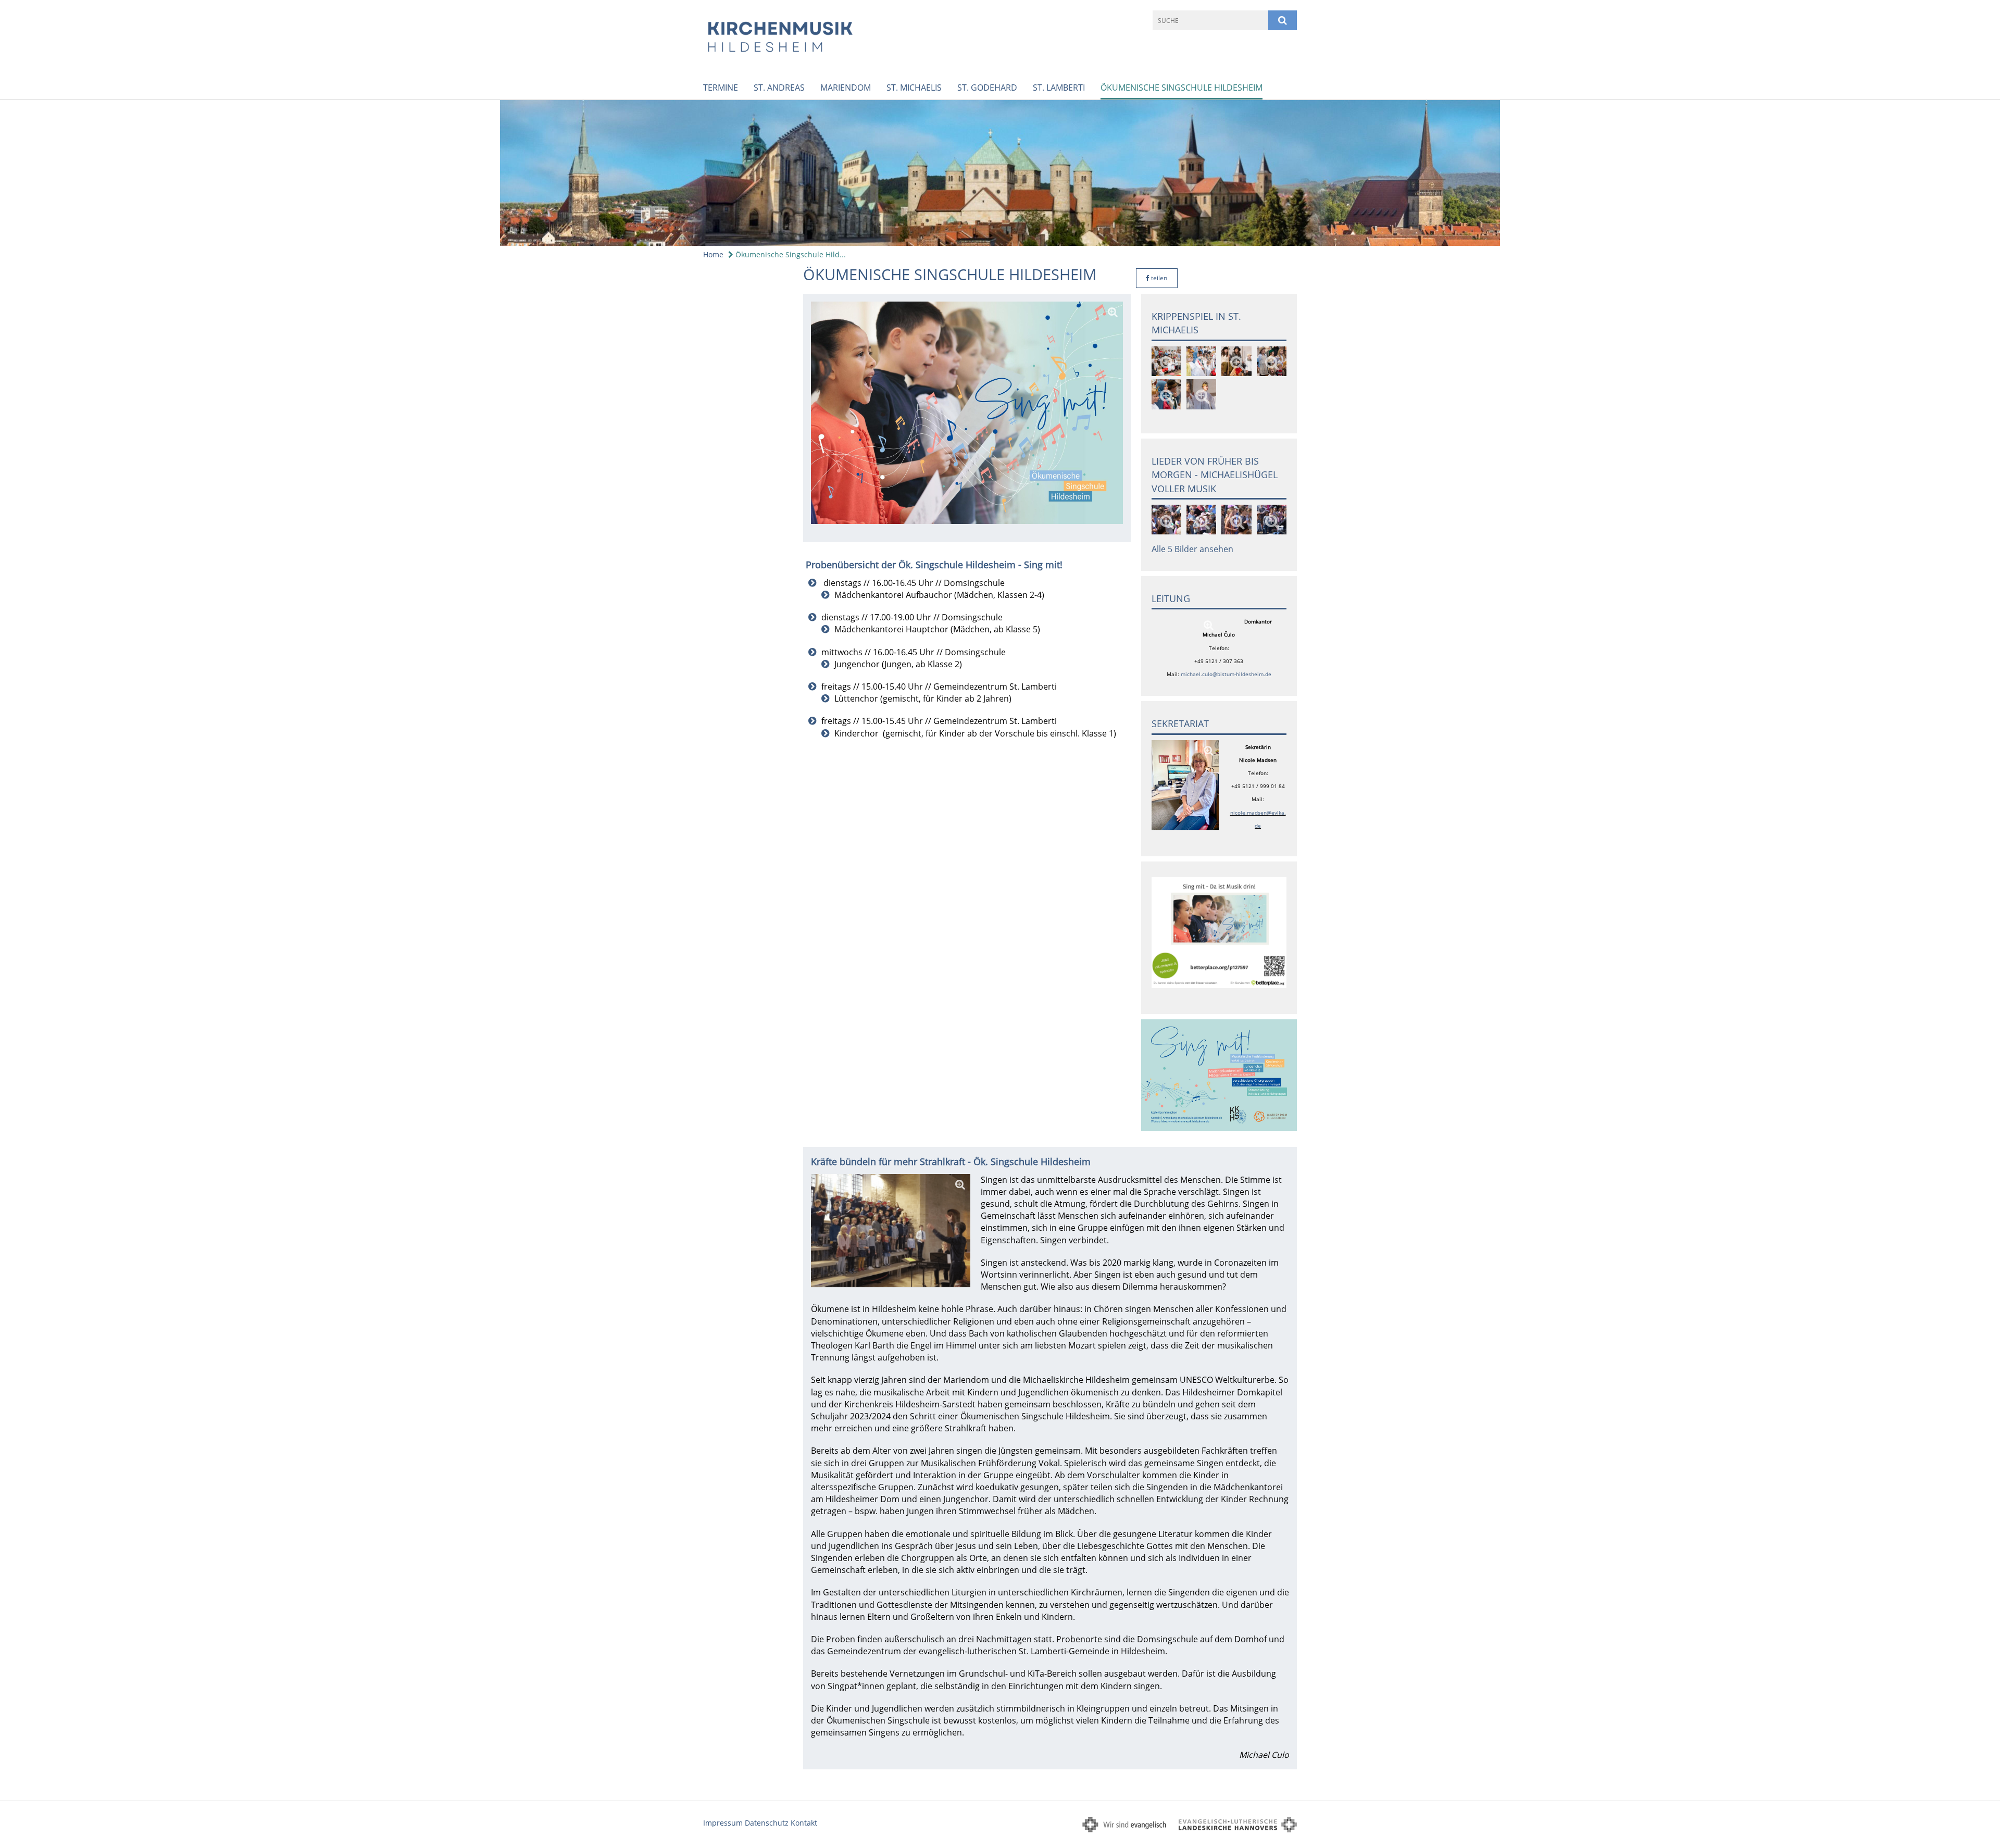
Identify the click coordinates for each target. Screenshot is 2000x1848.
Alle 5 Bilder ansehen (1192, 549)
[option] (1000, 173)
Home (713, 254)
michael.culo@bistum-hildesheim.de (1226, 674)
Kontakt (804, 1823)
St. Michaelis (914, 88)
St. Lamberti (1059, 88)
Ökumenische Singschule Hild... (790, 254)
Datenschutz (767, 1823)
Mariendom (846, 88)
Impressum (723, 1823)
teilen (1158, 278)
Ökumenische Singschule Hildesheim (1182, 88)
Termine (721, 88)
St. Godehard (987, 88)
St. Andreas (779, 88)
